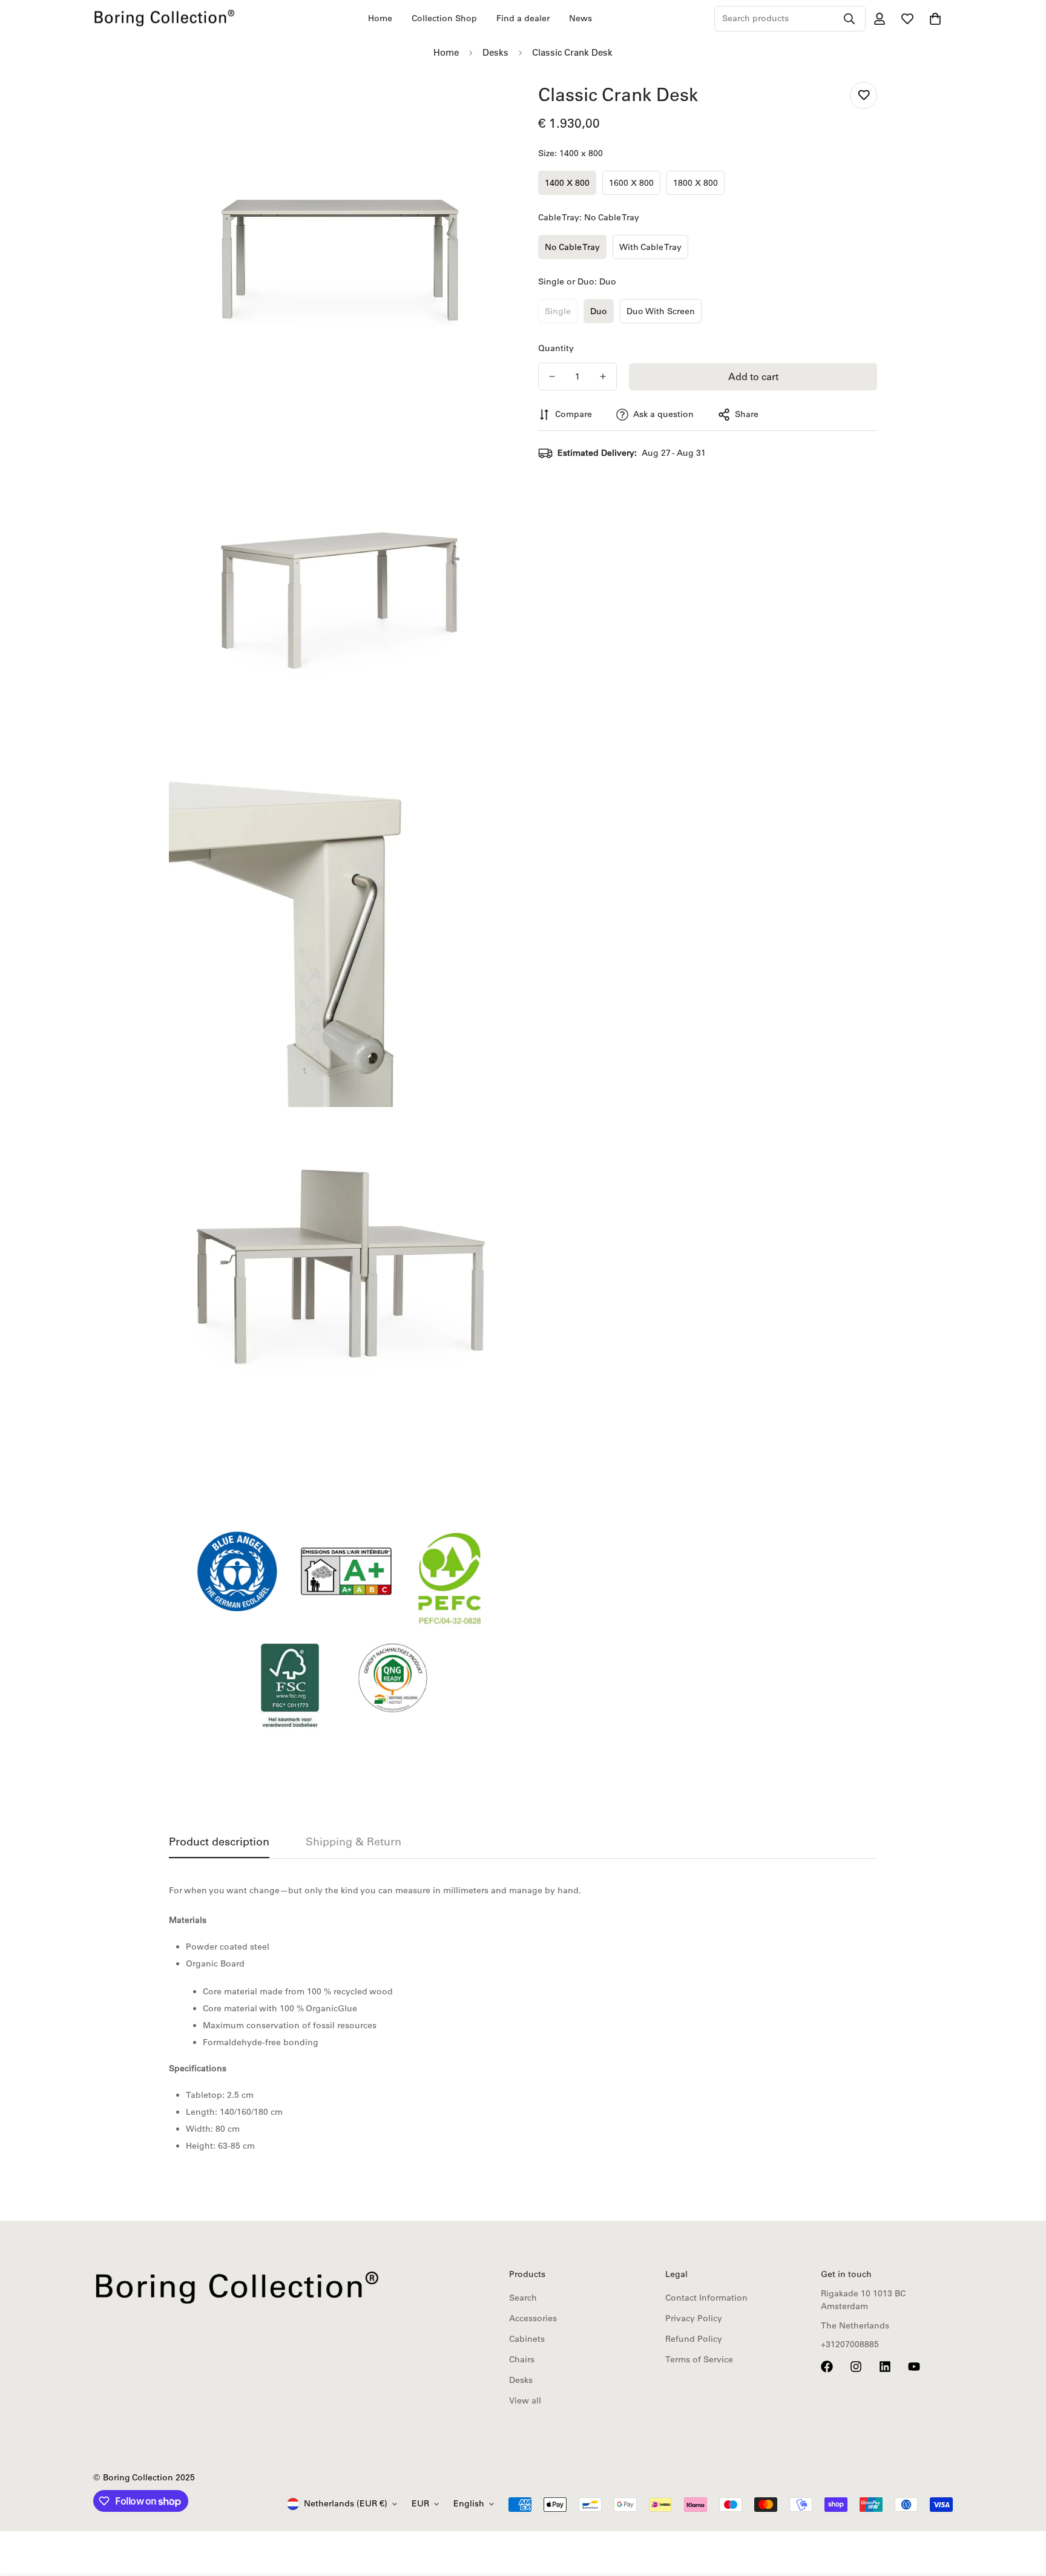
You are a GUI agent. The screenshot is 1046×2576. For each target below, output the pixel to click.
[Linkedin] (885, 2367)
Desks (495, 52)
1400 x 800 (567, 183)
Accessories (533, 2318)
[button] (935, 19)
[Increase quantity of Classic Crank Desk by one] (603, 376)
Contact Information (706, 2298)
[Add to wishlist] (863, 95)
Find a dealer (523, 18)
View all (525, 2400)
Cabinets (527, 2339)
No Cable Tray (572, 247)
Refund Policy (694, 2339)
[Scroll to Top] (1022, 2510)
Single (558, 311)
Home (380, 18)
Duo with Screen (661, 311)
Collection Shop (444, 18)
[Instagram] (856, 2367)
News (581, 18)
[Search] (849, 19)
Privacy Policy (694, 2318)
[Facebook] (827, 2367)
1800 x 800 (696, 183)
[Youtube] (914, 2367)
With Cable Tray (650, 247)
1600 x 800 (631, 183)
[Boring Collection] (164, 18)
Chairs (522, 2359)
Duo (599, 311)
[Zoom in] (485, 104)
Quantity (556, 348)
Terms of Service (699, 2359)
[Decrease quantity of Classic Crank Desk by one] (552, 376)
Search (523, 2298)
